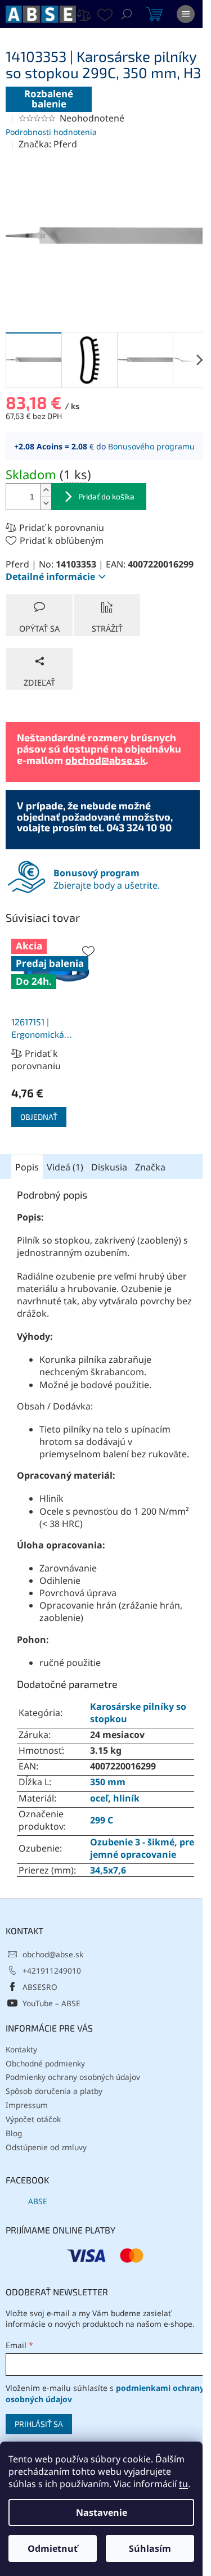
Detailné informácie (50, 577)
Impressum (27, 2105)
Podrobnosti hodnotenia (51, 132)
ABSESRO (40, 1987)
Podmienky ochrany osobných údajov (73, 2077)
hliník (126, 1798)
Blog (14, 2133)
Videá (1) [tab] (65, 1167)
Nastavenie (102, 2512)
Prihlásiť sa (39, 2424)
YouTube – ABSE (51, 2003)
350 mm (108, 1782)
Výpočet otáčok (33, 2119)
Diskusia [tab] (109, 1167)
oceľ (99, 1798)
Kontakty (21, 2049)
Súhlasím (150, 2548)
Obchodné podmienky (45, 2063)
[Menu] (186, 14)
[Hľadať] (127, 14)
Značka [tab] (150, 1167)
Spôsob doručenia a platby (54, 2091)
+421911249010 (52, 1971)
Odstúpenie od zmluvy (46, 2147)
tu (183, 2484)
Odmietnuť (53, 2548)
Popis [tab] (27, 1167)
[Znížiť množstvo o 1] (46, 503)
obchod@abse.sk (105, 760)
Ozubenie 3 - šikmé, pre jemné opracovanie (142, 1848)
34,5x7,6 (108, 1870)
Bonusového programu (151, 446)
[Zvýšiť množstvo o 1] (46, 490)
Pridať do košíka (106, 496)
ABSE (38, 2201)
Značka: (48, 144)
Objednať (39, 1117)
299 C (102, 1820)
